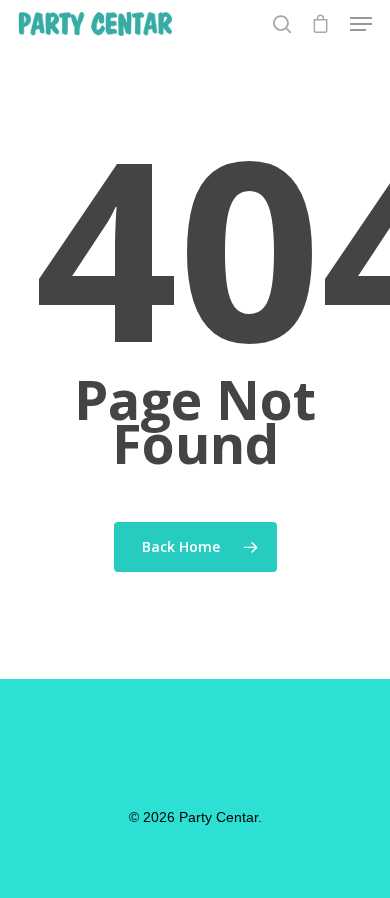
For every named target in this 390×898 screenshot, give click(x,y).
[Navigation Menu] (361, 24)
